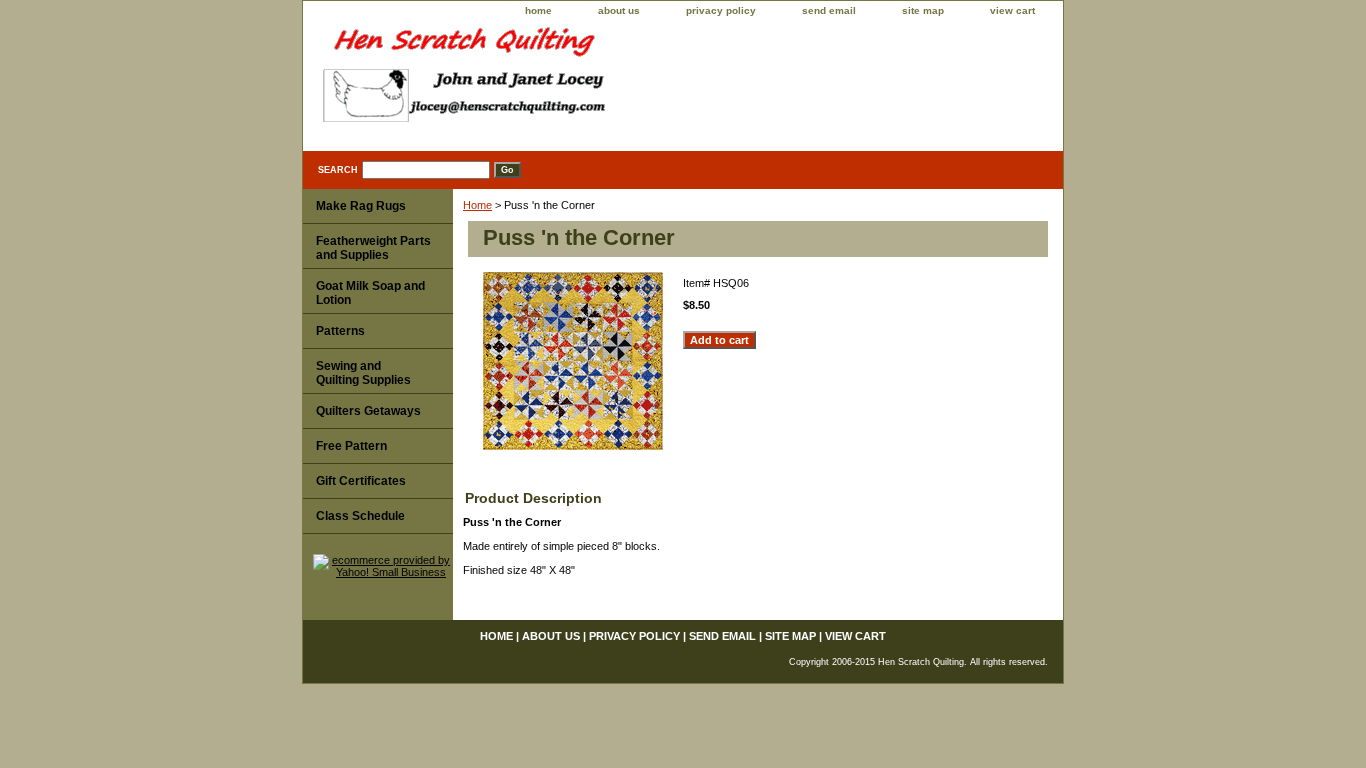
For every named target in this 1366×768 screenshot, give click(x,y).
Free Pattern (351, 446)
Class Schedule (360, 516)
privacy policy (721, 10)
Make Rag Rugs (361, 206)
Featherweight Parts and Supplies (373, 248)
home (538, 10)
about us (619, 10)
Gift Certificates (361, 481)
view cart (1012, 10)
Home (477, 205)
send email (829, 10)
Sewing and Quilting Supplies (363, 373)
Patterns (340, 331)
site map (923, 10)
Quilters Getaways (368, 411)
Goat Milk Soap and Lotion (370, 293)
